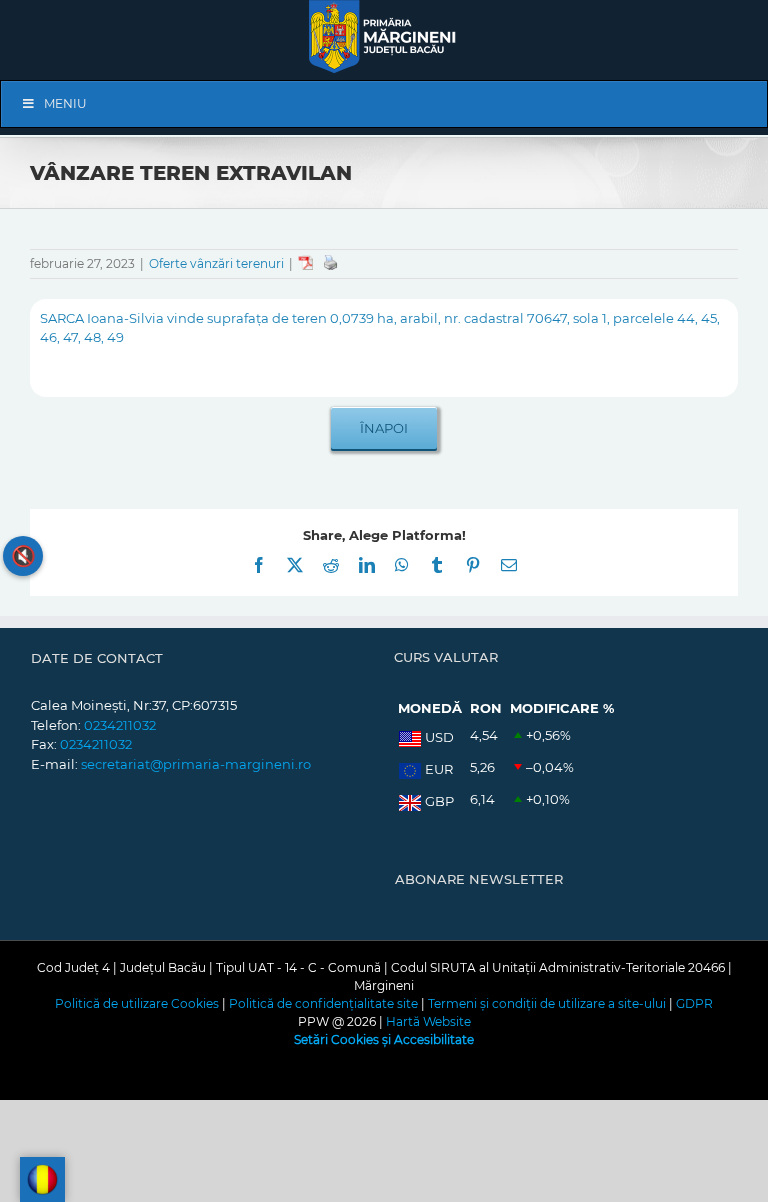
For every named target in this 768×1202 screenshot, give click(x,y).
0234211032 (120, 725)
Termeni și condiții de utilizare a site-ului (547, 1003)
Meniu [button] (65, 103)
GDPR (694, 1003)
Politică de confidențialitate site (323, 1003)
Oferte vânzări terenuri (216, 263)
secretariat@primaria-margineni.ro (196, 764)
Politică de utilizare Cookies (137, 1003)
